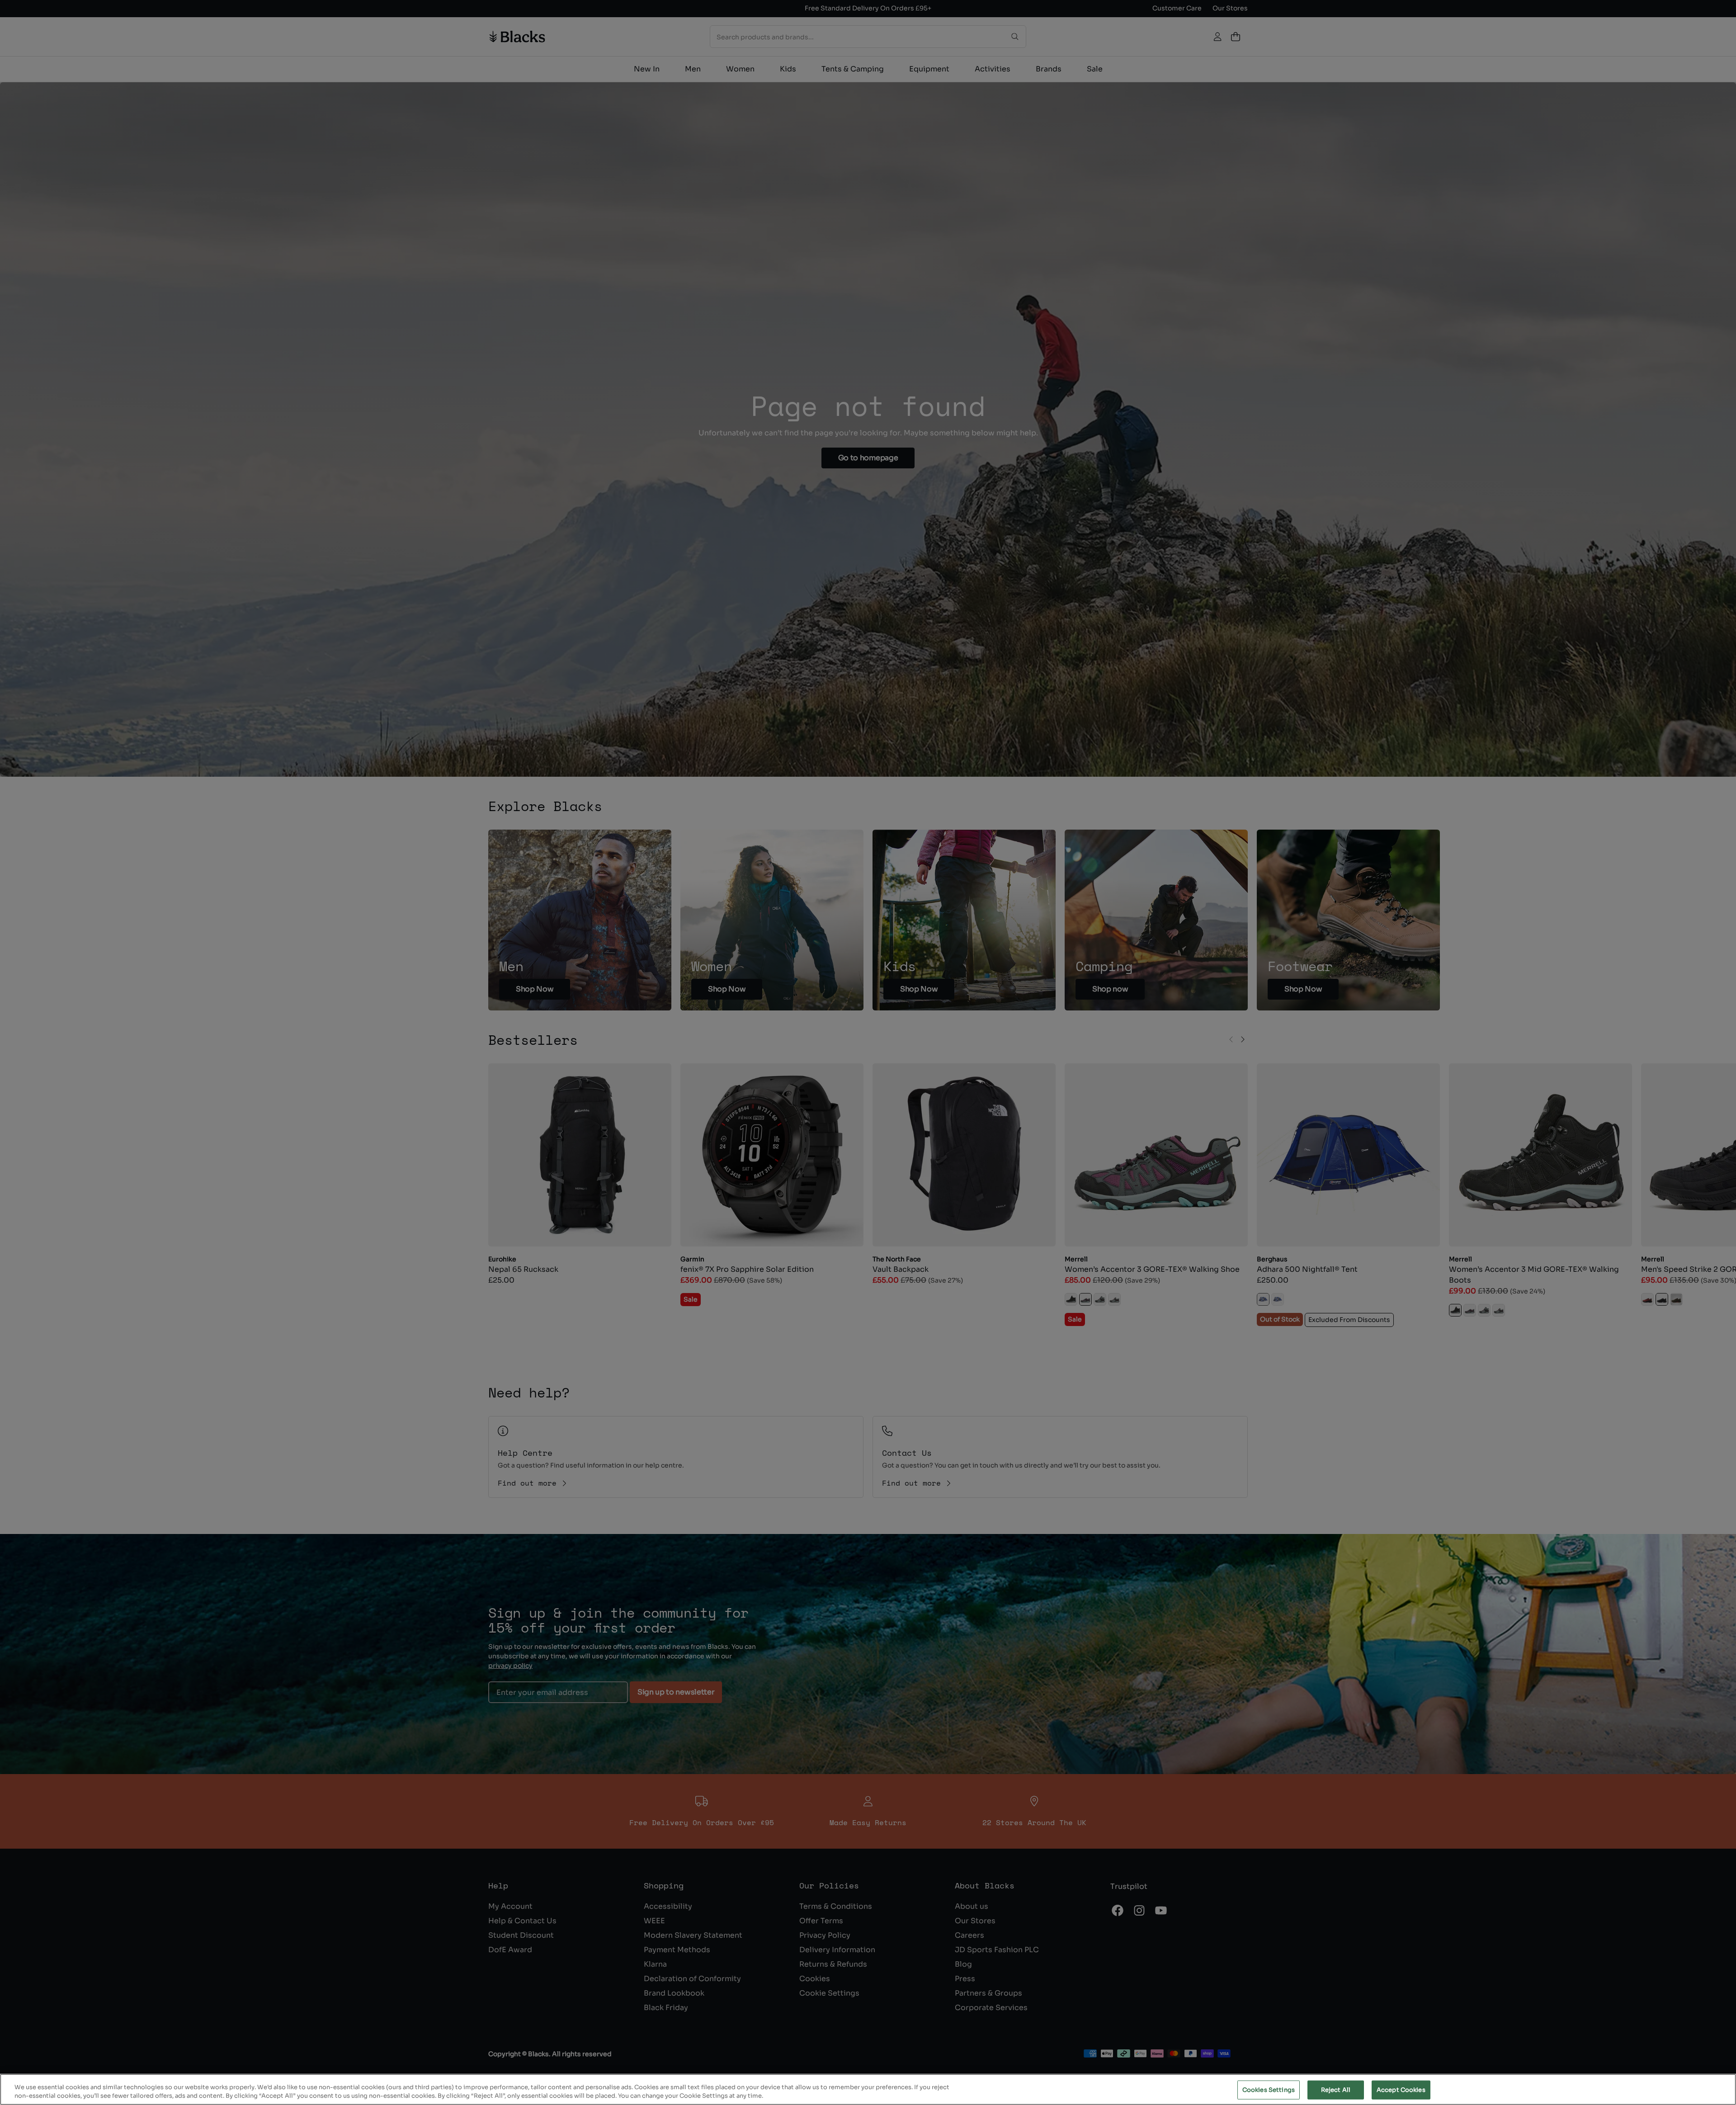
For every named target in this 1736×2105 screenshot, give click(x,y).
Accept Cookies (1401, 2090)
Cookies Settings (1269, 2090)
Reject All (1336, 2090)
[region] (868, 2089)
